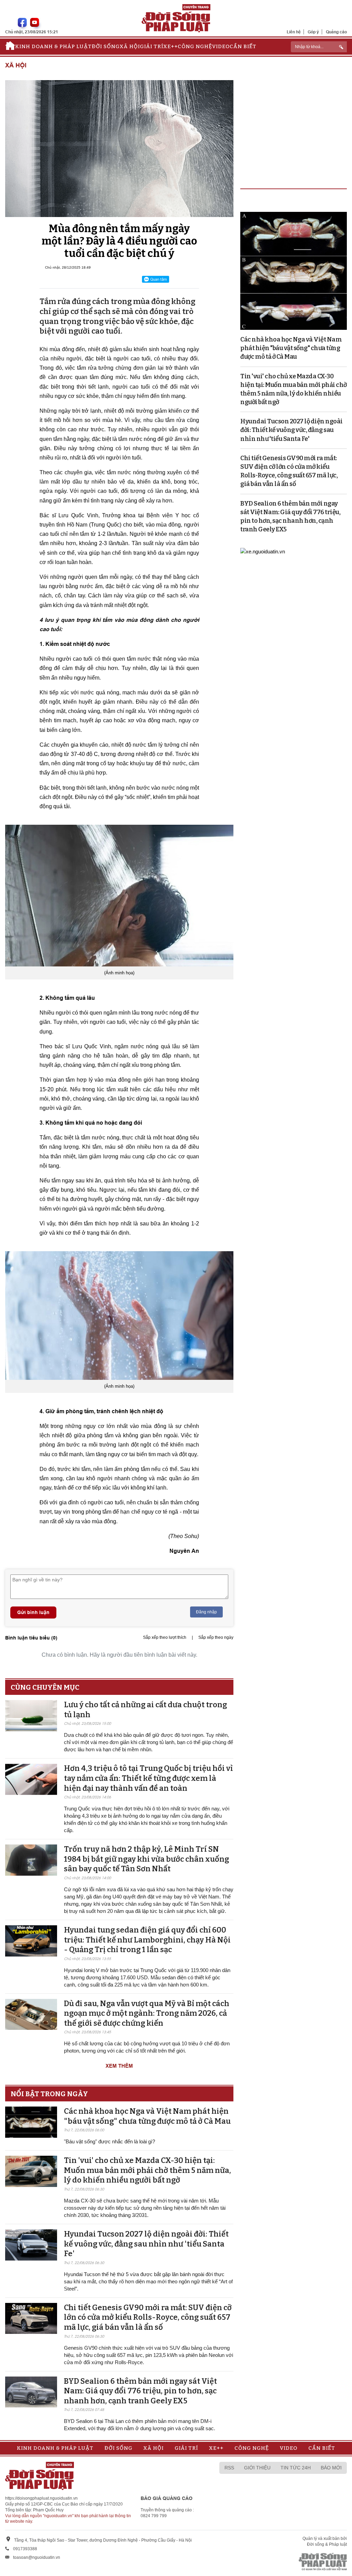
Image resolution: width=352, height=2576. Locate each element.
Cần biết (243, 46)
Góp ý (313, 32)
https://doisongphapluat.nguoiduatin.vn (41, 2498)
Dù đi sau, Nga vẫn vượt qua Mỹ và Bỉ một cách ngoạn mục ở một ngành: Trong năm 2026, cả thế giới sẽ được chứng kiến (147, 2013)
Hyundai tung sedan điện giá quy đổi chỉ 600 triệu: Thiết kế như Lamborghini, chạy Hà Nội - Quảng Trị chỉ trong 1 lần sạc (147, 1940)
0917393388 (25, 2549)
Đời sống (106, 46)
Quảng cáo (336, 32)
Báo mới (331, 2468)
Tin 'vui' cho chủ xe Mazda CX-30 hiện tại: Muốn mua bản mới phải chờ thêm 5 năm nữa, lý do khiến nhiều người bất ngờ (147, 2170)
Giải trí (152, 46)
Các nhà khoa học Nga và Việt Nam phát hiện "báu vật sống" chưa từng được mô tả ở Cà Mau (147, 2116)
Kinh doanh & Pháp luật (53, 46)
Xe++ (170, 46)
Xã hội (130, 46)
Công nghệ (195, 46)
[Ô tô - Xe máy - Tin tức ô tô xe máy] (263, 551)
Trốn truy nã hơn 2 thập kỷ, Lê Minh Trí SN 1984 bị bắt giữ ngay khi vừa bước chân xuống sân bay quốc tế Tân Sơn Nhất (146, 1859)
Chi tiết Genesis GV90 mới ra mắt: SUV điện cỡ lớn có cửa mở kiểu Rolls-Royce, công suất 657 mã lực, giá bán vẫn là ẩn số (148, 2317)
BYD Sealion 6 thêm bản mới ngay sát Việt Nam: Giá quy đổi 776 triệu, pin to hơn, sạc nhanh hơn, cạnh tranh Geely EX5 (140, 2391)
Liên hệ (294, 32)
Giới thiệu (257, 2468)
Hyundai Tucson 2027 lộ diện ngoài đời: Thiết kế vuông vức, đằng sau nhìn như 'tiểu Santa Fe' (146, 2244)
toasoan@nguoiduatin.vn (37, 2557)
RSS (229, 2468)
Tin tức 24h (296, 2468)
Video (221, 46)
